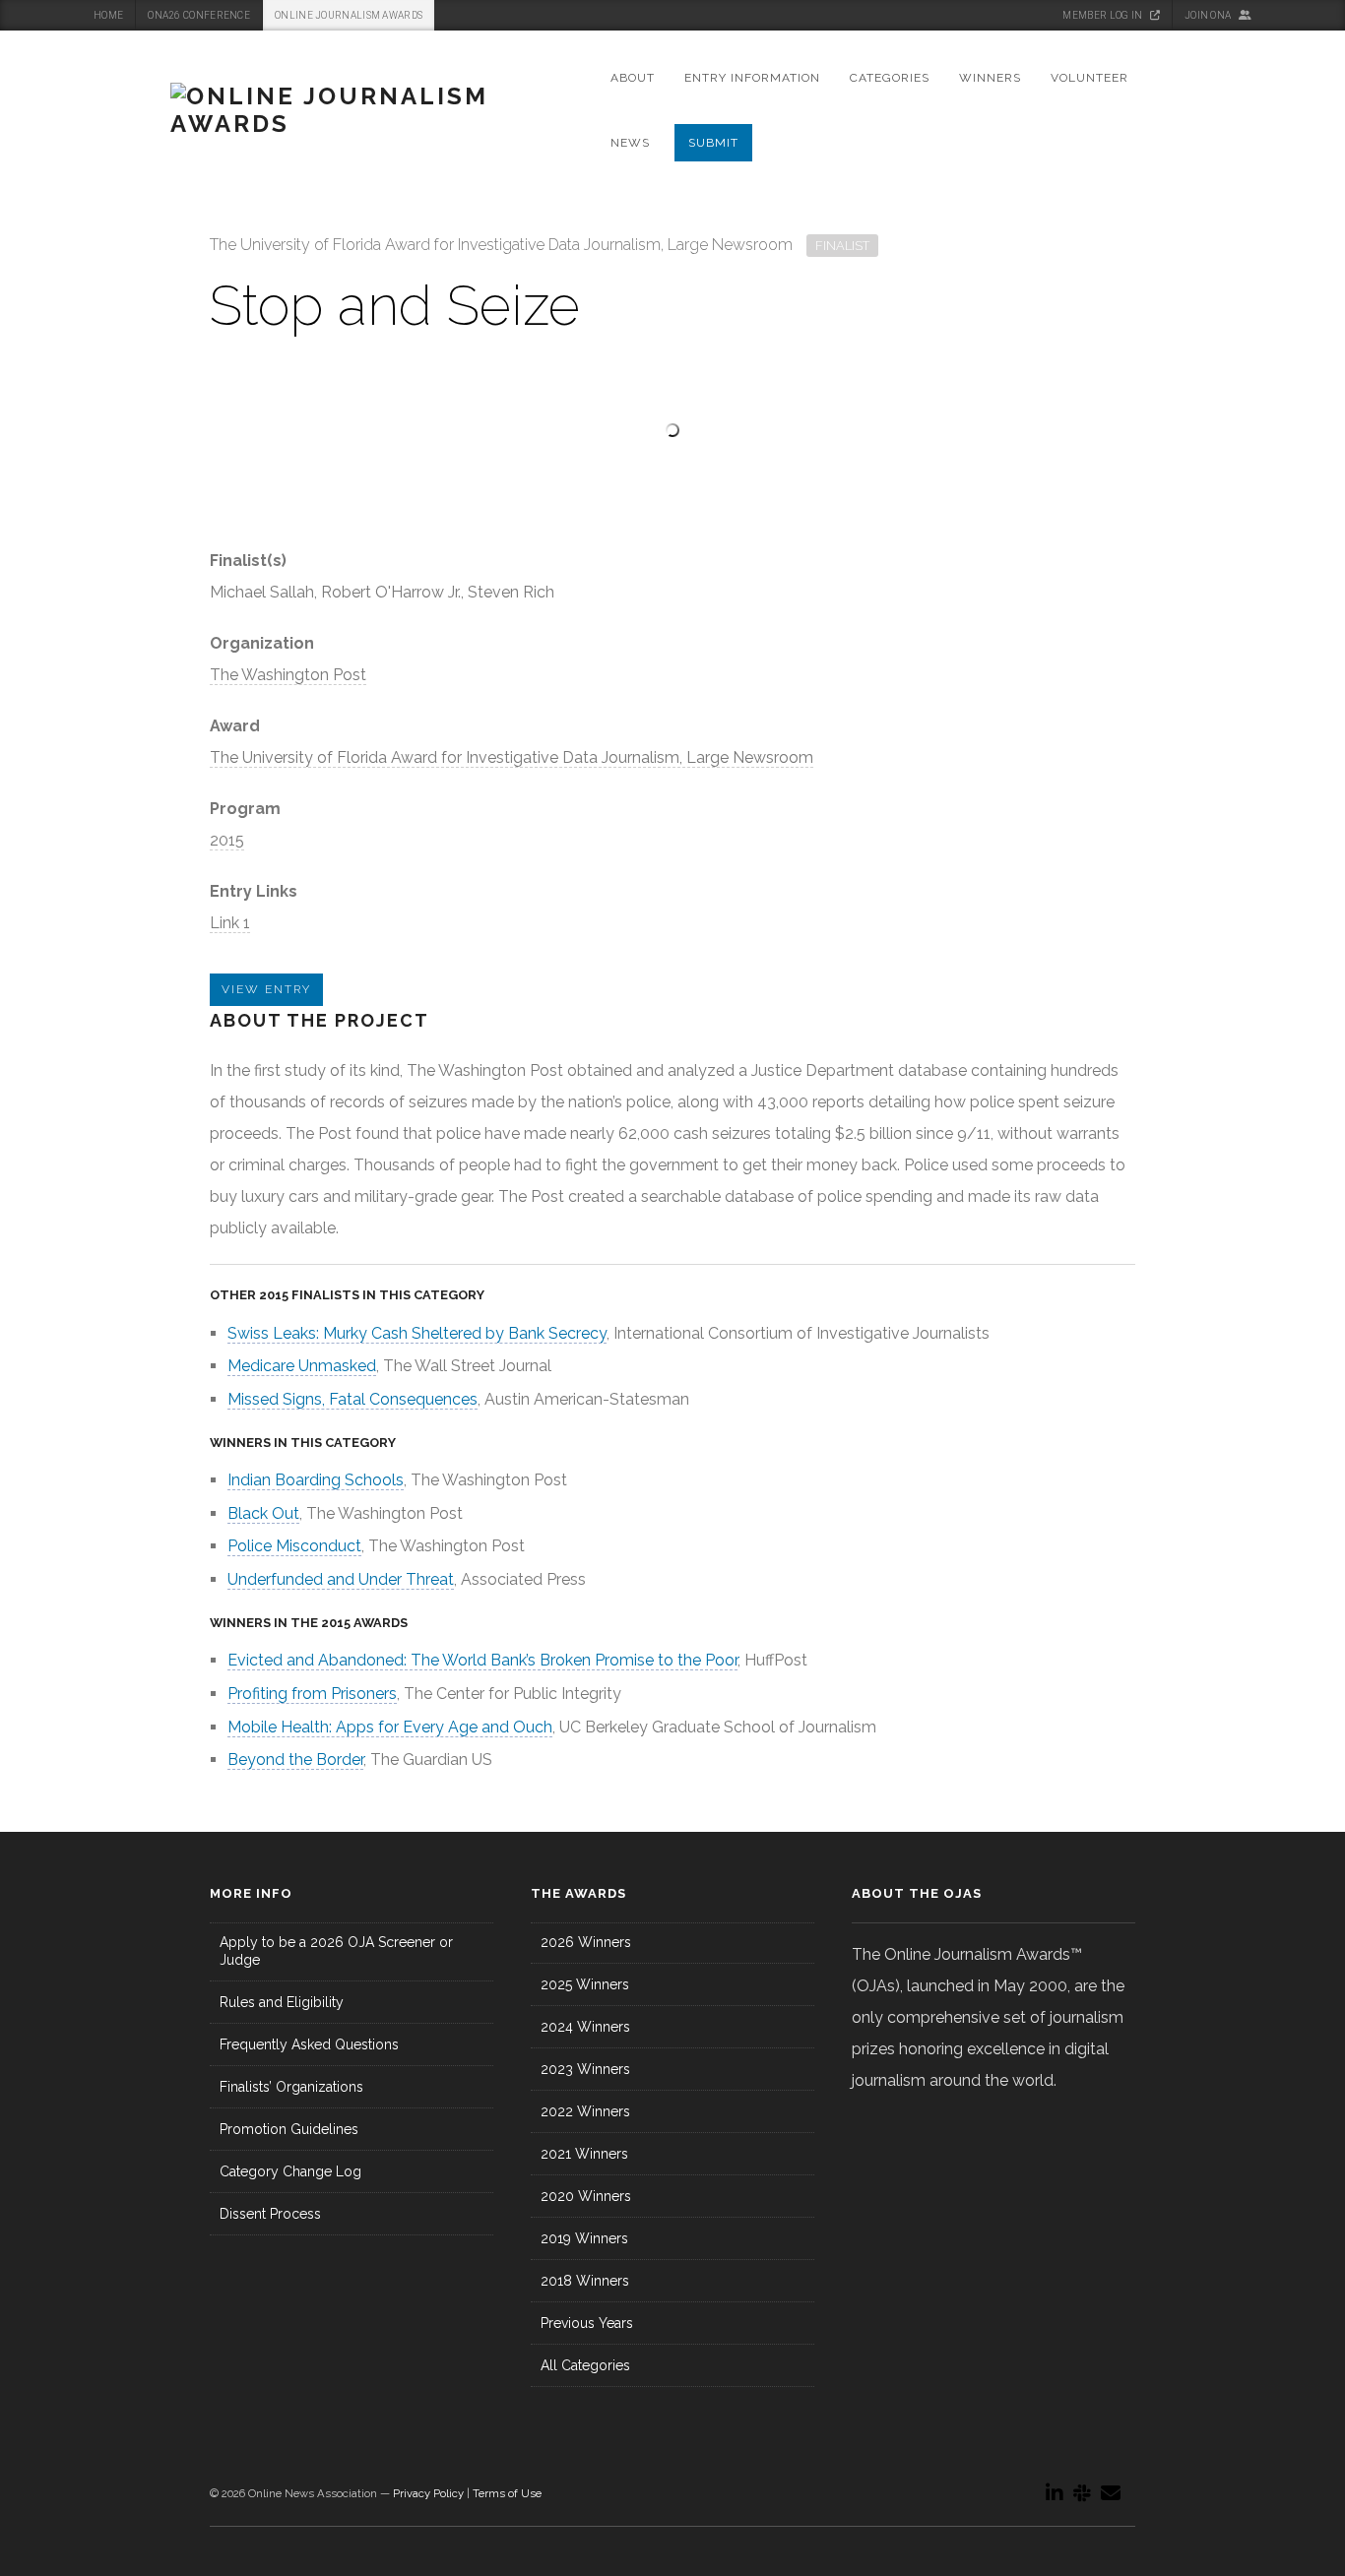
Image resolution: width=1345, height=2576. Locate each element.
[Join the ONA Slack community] (1082, 2493)
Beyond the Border (295, 1759)
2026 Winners (586, 1942)
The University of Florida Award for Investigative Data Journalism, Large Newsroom (512, 757)
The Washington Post (288, 675)
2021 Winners (584, 2154)
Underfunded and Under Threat (341, 1579)
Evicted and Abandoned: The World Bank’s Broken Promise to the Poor (482, 1660)
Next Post (1124, 250)
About (633, 78)
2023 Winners (585, 2069)
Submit (713, 143)
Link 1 (230, 923)
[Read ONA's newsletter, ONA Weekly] (1111, 2493)
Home (108, 15)
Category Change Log (290, 2171)
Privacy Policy (428, 2493)
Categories (890, 78)
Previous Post (1082, 250)
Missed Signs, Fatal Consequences (352, 1399)
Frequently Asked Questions (309, 2044)
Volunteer (1089, 78)
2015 (227, 840)
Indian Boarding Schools (316, 1480)
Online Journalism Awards (349, 15)
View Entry (266, 989)
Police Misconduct (294, 1546)
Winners (990, 78)
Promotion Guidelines (289, 2129)
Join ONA (1209, 15)
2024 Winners (585, 2027)
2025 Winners (585, 1984)
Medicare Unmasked (302, 1366)
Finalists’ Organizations (291, 2087)
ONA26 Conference (199, 15)
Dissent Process (270, 2214)
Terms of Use (507, 2493)
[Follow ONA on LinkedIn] (1055, 2493)
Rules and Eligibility (282, 2002)
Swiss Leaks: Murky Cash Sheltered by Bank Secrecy (417, 1333)
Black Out (263, 1513)
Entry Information (752, 78)
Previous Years (587, 2323)
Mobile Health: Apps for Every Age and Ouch (390, 1727)
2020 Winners (586, 2196)
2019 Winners (584, 2238)
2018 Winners (585, 2281)
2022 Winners (585, 2111)
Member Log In (1103, 15)
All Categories (585, 2365)
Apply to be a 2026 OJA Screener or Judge (336, 1951)
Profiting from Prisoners (312, 1694)
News (630, 143)
